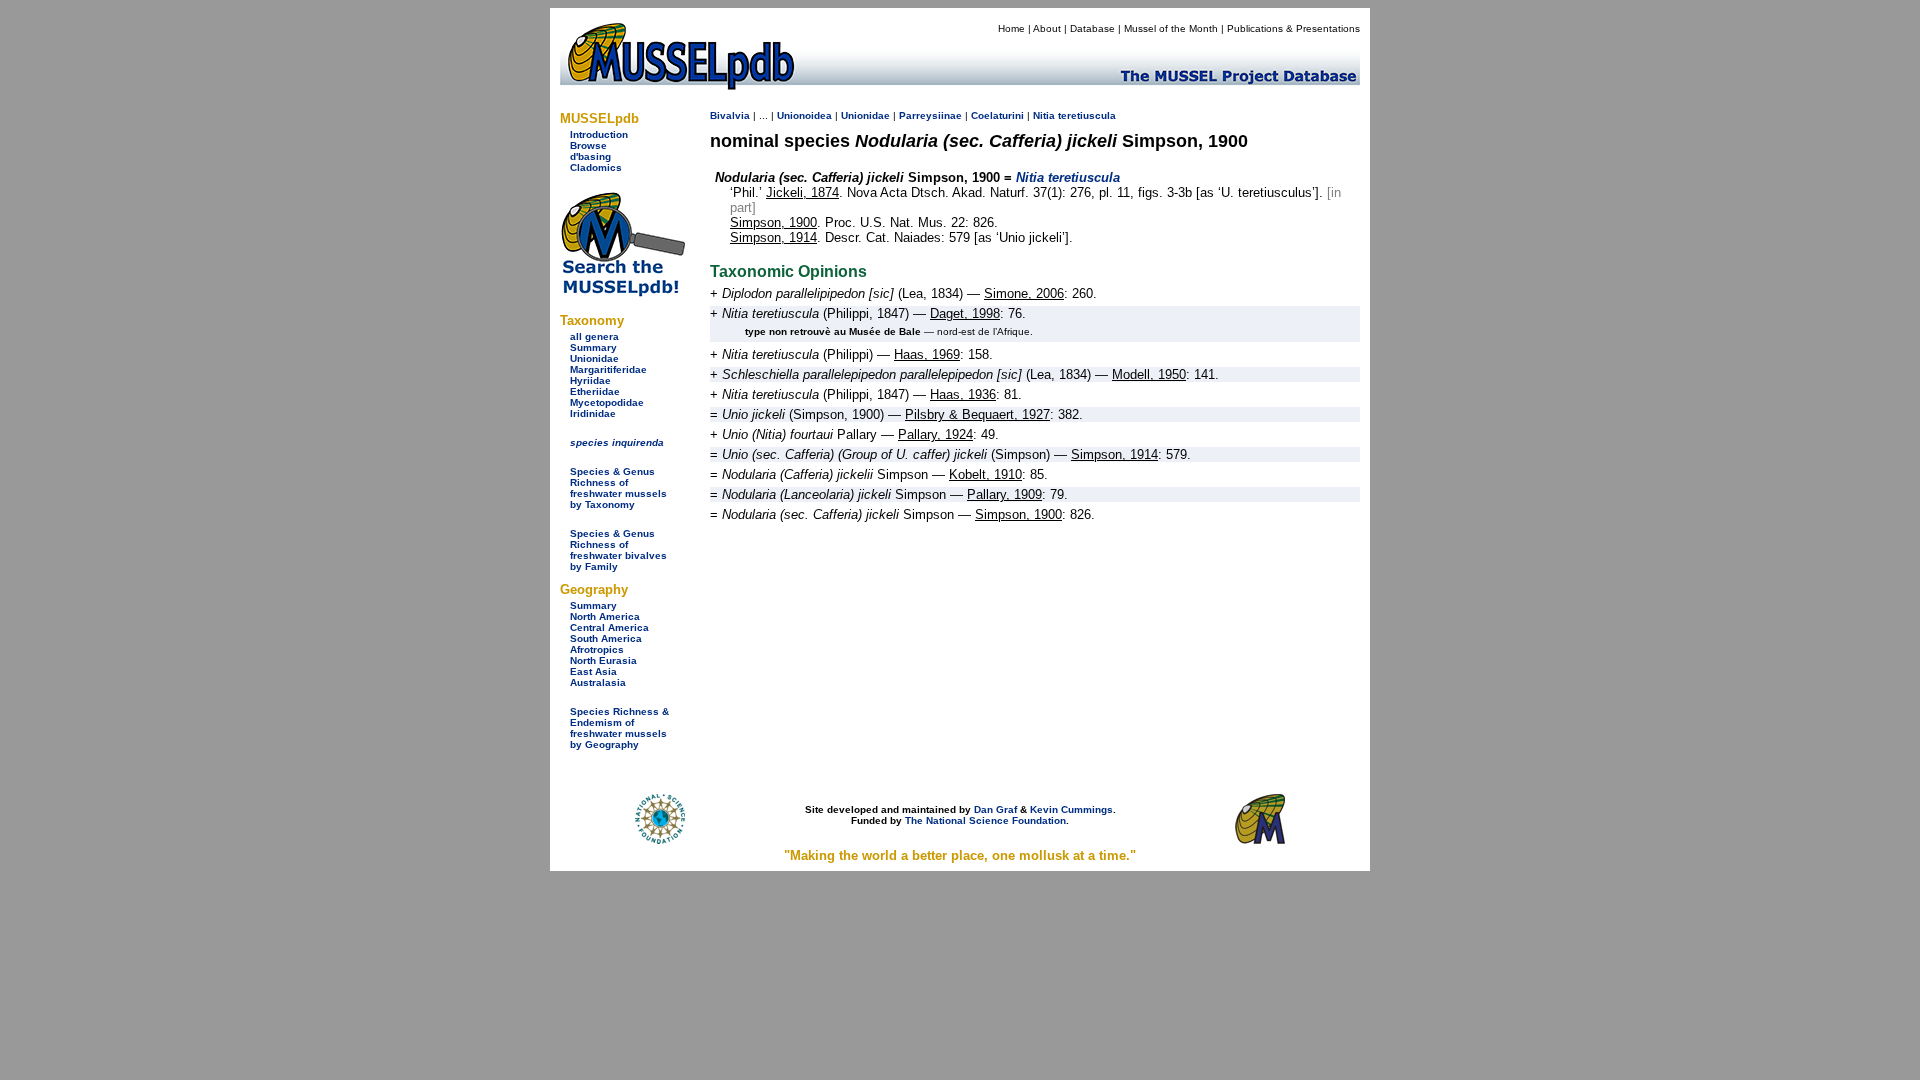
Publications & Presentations (1293, 28)
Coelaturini (997, 115)
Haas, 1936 (963, 394)
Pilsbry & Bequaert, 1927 (977, 414)
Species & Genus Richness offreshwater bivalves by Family (618, 550)
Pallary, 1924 (935, 434)
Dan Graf (995, 809)
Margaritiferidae (608, 369)
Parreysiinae (930, 115)
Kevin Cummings (1071, 809)
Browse (588, 145)
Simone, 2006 (1024, 293)
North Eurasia (603, 660)
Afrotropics (597, 649)
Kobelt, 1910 (985, 474)
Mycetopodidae (607, 402)
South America (606, 638)
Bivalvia (730, 115)
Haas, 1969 (927, 354)
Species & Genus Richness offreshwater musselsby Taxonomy (618, 488)
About (1047, 28)
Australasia (598, 682)
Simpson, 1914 (773, 237)
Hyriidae (590, 380)
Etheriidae (595, 391)
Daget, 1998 (965, 313)
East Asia (593, 671)
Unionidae (594, 358)
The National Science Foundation (985, 820)
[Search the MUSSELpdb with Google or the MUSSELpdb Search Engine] (622, 292)
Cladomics (596, 167)
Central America (609, 627)
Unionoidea (804, 115)
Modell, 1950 (1149, 374)
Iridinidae (593, 413)
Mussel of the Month (1171, 28)
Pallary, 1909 (1004, 494)
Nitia (1044, 115)
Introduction (599, 134)
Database (1092, 28)
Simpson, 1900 (773, 222)
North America (605, 616)
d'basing (590, 156)
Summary (593, 347)
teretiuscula (1087, 115)
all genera (594, 336)
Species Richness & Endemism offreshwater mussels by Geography (619, 728)
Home (1011, 28)
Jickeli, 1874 (802, 192)
